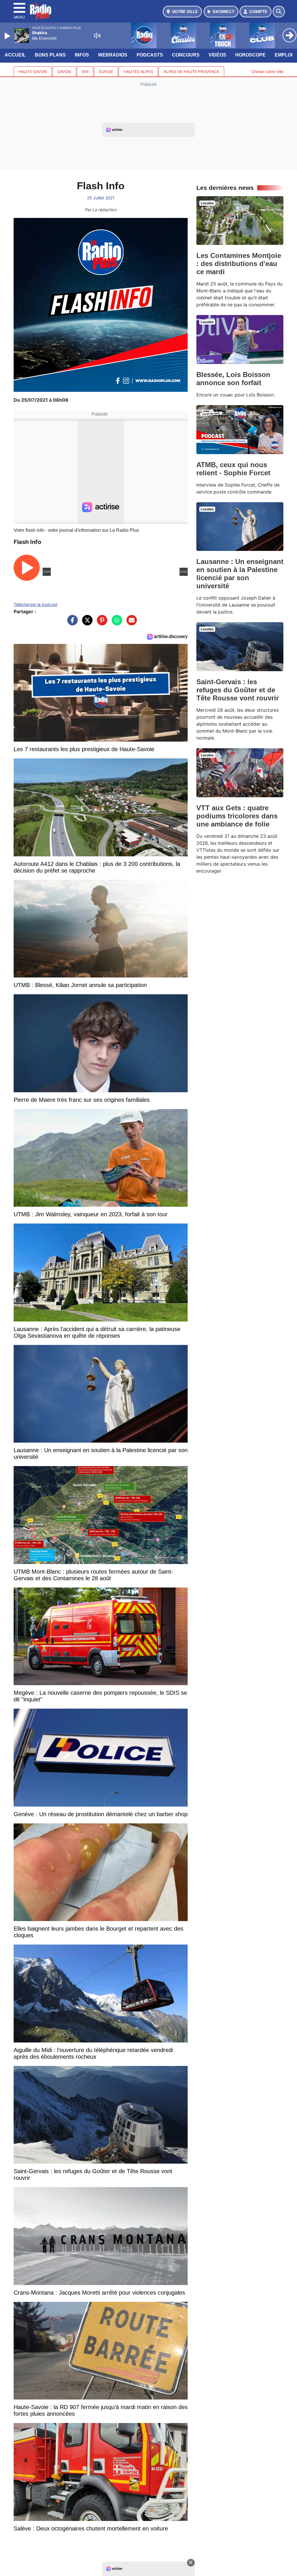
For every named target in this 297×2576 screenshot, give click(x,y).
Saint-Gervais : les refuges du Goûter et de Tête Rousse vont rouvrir (238, 690)
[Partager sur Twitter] (86, 623)
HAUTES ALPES (138, 72)
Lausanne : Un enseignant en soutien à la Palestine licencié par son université (240, 574)
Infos (82, 55)
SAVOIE (64, 72)
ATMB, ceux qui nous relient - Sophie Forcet (233, 469)
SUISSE (106, 72)
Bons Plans (50, 55)
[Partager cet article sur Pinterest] (101, 623)
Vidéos (217, 55)
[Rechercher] (279, 12)
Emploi (284, 55)
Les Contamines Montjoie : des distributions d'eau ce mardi (239, 264)
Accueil (15, 55)
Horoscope (250, 55)
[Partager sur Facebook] (71, 623)
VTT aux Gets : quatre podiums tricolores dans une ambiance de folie (237, 816)
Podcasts (150, 55)
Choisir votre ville (267, 71)
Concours (186, 55)
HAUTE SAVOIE (33, 72)
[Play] (8, 36)
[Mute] (97, 36)
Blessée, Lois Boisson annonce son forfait (233, 379)
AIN (85, 72)
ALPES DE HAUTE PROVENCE (191, 72)
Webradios (113, 55)
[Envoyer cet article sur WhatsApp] (115, 623)
